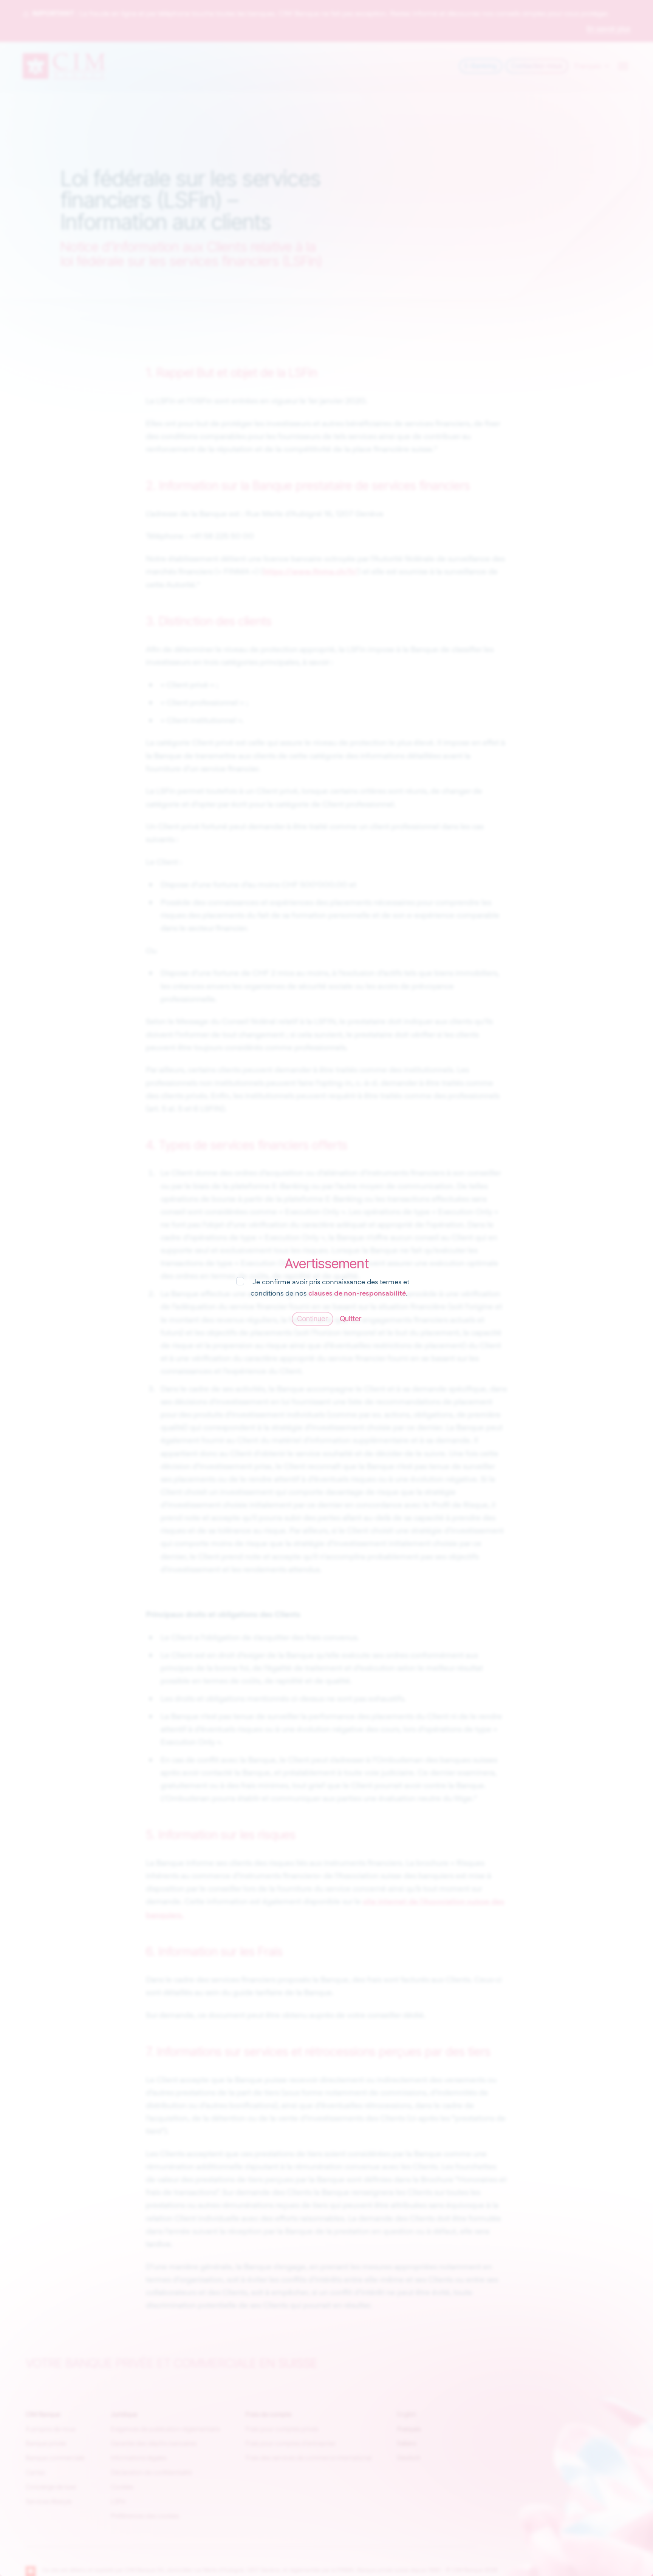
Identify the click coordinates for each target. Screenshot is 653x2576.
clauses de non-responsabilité (357, 1293)
